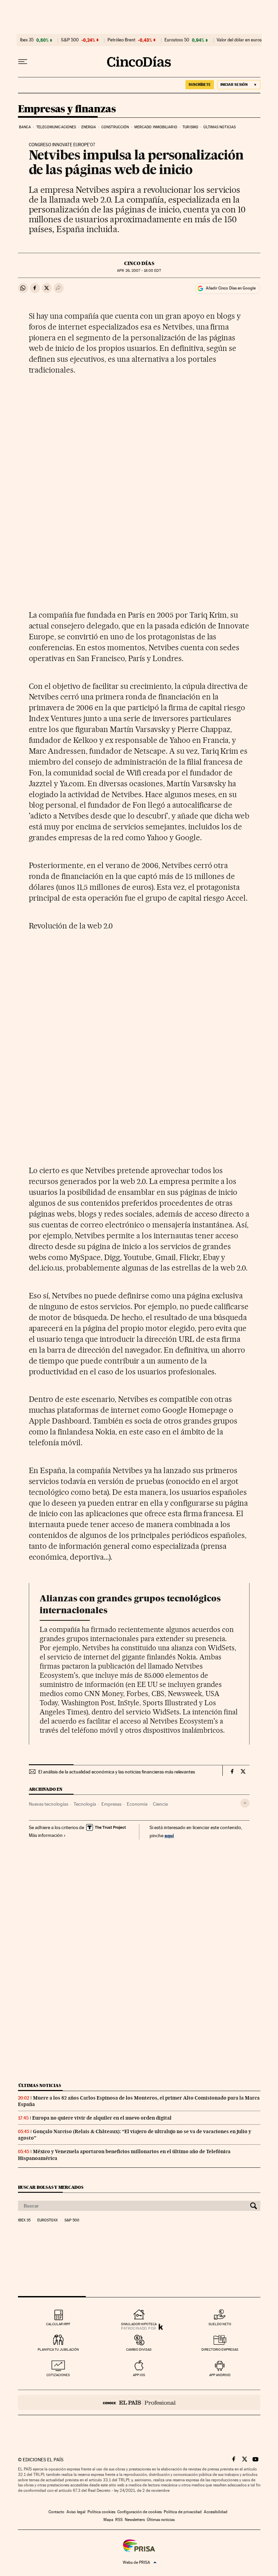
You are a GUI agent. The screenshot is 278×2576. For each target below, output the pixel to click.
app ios (139, 2375)
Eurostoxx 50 (177, 40)
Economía (137, 1804)
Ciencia (160, 1804)
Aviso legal (76, 2512)
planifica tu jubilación (58, 2349)
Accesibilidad (216, 2512)
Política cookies (101, 2512)
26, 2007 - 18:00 (139, 271)
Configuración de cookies (140, 2512)
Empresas (111, 1804)
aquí (169, 1835)
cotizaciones (58, 2375)
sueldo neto (220, 2324)
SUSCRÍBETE (200, 84)
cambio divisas (139, 2349)
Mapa (108, 2520)
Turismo (190, 127)
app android (220, 2375)
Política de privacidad (183, 2512)
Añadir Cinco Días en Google (231, 288)
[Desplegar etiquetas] (245, 1803)
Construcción (115, 127)
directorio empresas (220, 2349)
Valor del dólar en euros (239, 40)
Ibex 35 (27, 40)
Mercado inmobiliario (156, 127)
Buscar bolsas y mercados (51, 2187)
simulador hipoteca (139, 2324)
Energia (89, 127)
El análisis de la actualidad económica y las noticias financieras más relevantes (117, 1772)
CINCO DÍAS (139, 263)
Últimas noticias (220, 127)
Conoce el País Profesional (139, 2402)
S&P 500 (70, 40)
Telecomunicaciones (56, 127)
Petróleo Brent (121, 40)
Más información (46, 1835)
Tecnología (85, 1804)
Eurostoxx (47, 2220)
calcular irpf (58, 2324)
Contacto (56, 2512)
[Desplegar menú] (23, 62)
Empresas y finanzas (67, 109)
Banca (25, 127)
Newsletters (135, 2520)
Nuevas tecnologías (48, 1804)
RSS (119, 2520)
